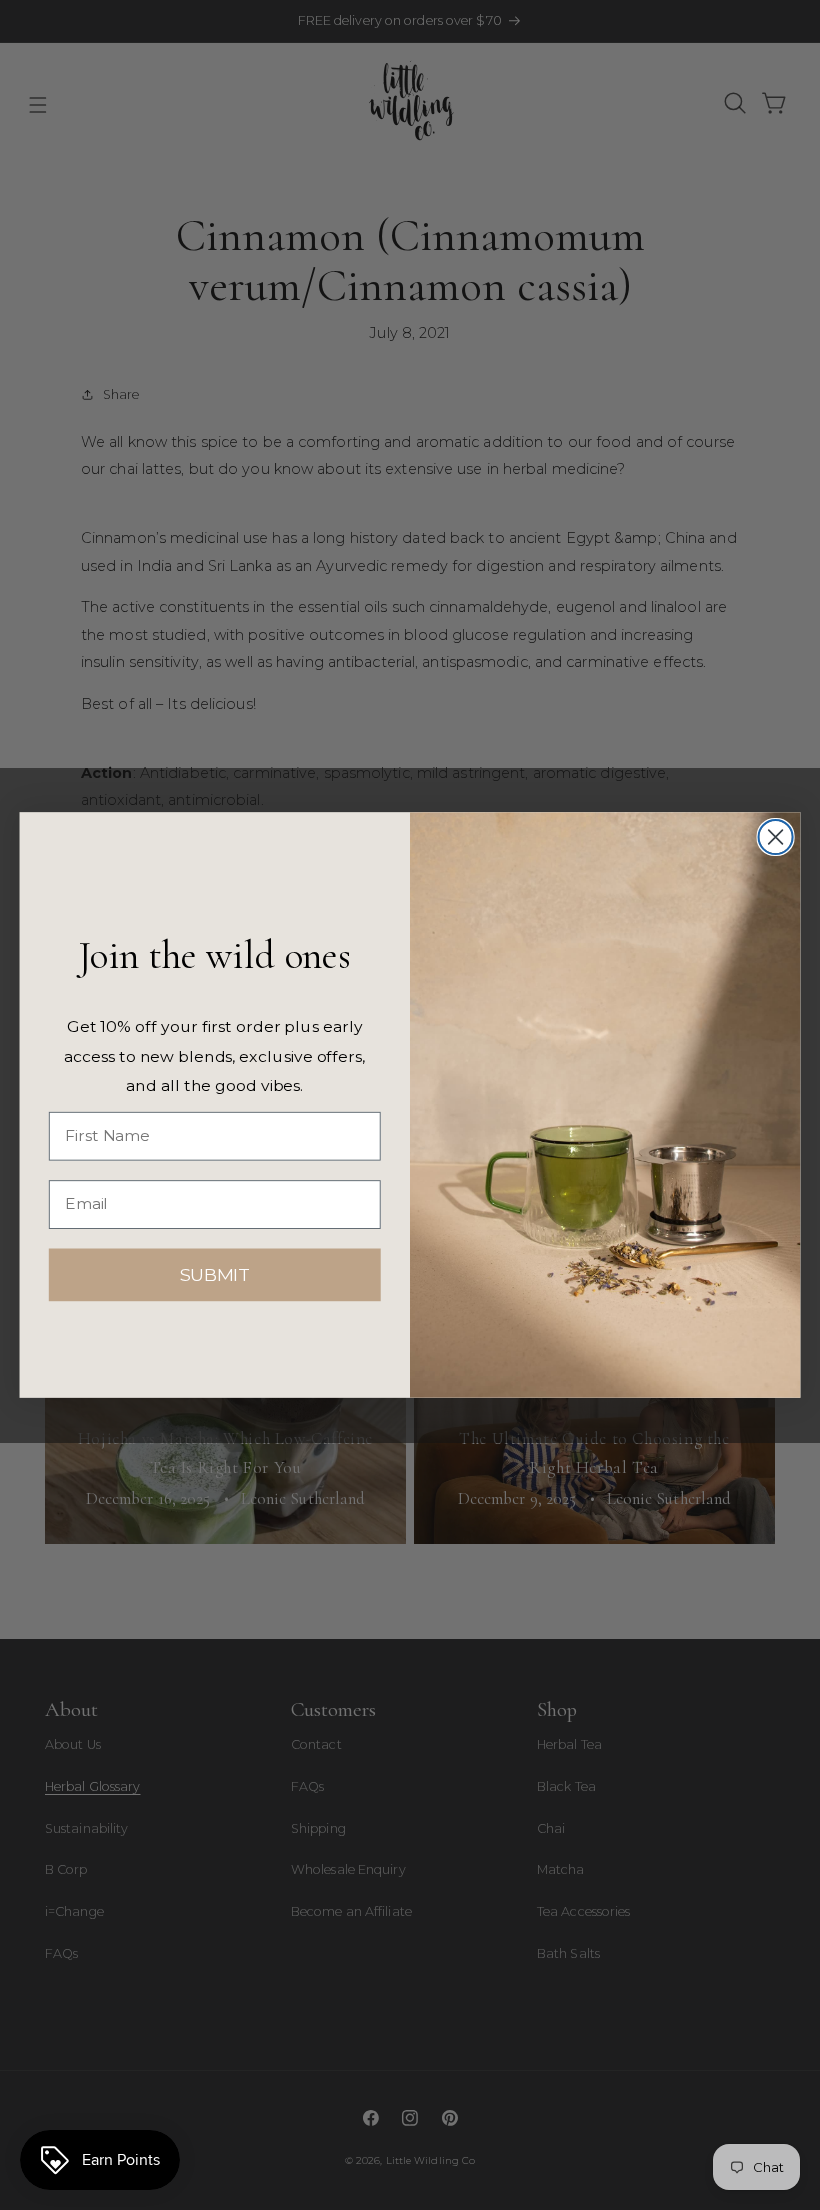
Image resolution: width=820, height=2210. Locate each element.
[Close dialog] (776, 837)
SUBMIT (215, 1274)
